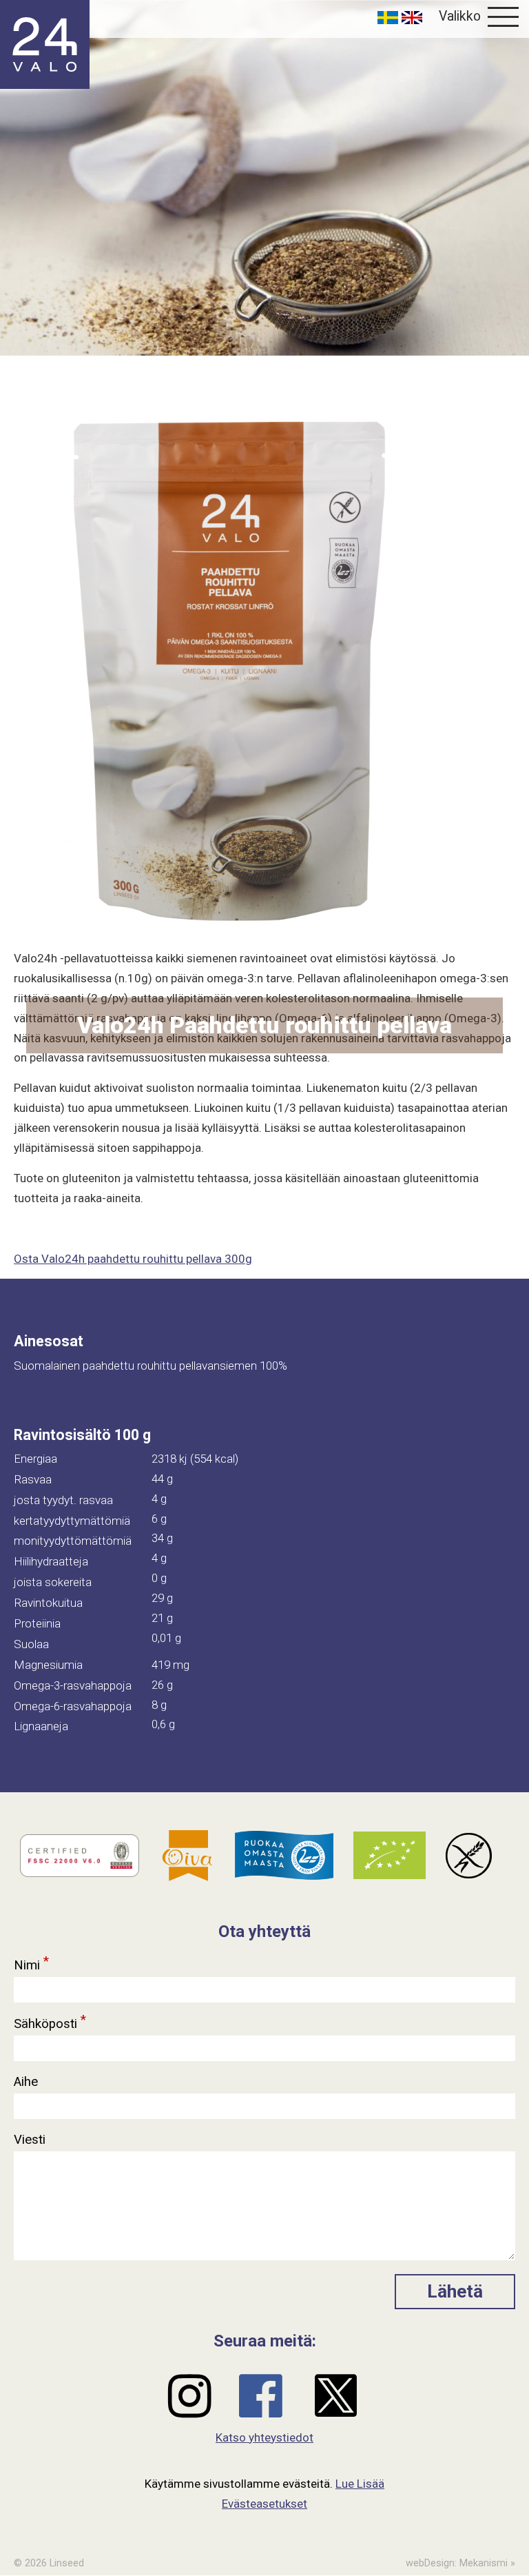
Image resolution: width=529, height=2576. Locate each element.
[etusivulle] (45, 44)
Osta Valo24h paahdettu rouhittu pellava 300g (133, 1259)
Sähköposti (50, 2022)
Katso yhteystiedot (264, 2437)
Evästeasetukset (264, 2504)
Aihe (28, 2082)
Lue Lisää (360, 2484)
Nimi (31, 1963)
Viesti (31, 2140)
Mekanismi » (487, 2563)
